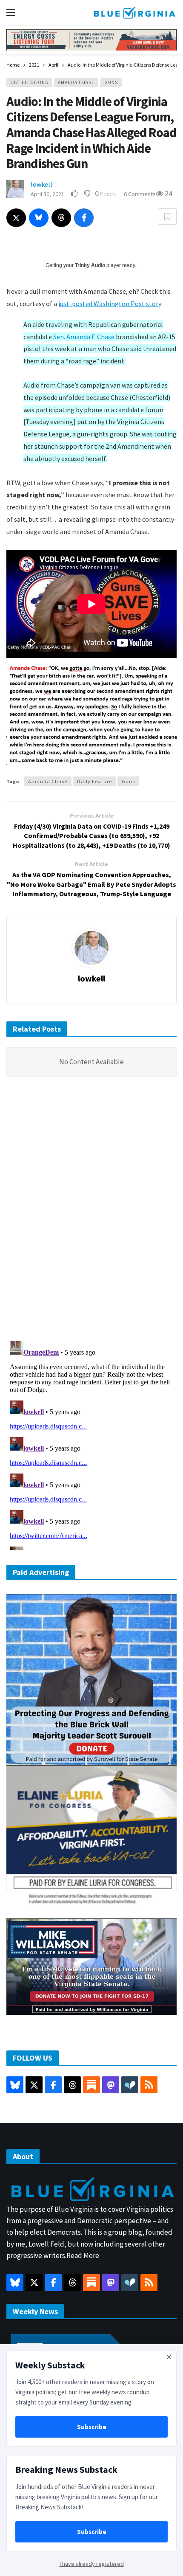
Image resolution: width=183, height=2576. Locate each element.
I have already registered (92, 2564)
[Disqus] (91, 1211)
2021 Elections (29, 82)
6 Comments (140, 194)
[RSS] (149, 2085)
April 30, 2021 (47, 194)
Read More (83, 2255)
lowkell (41, 184)
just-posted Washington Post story (110, 304)
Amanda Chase (76, 82)
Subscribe (92, 2427)
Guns (111, 82)
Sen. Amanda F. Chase (84, 337)
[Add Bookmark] (167, 217)
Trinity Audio (90, 265)
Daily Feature (94, 781)
